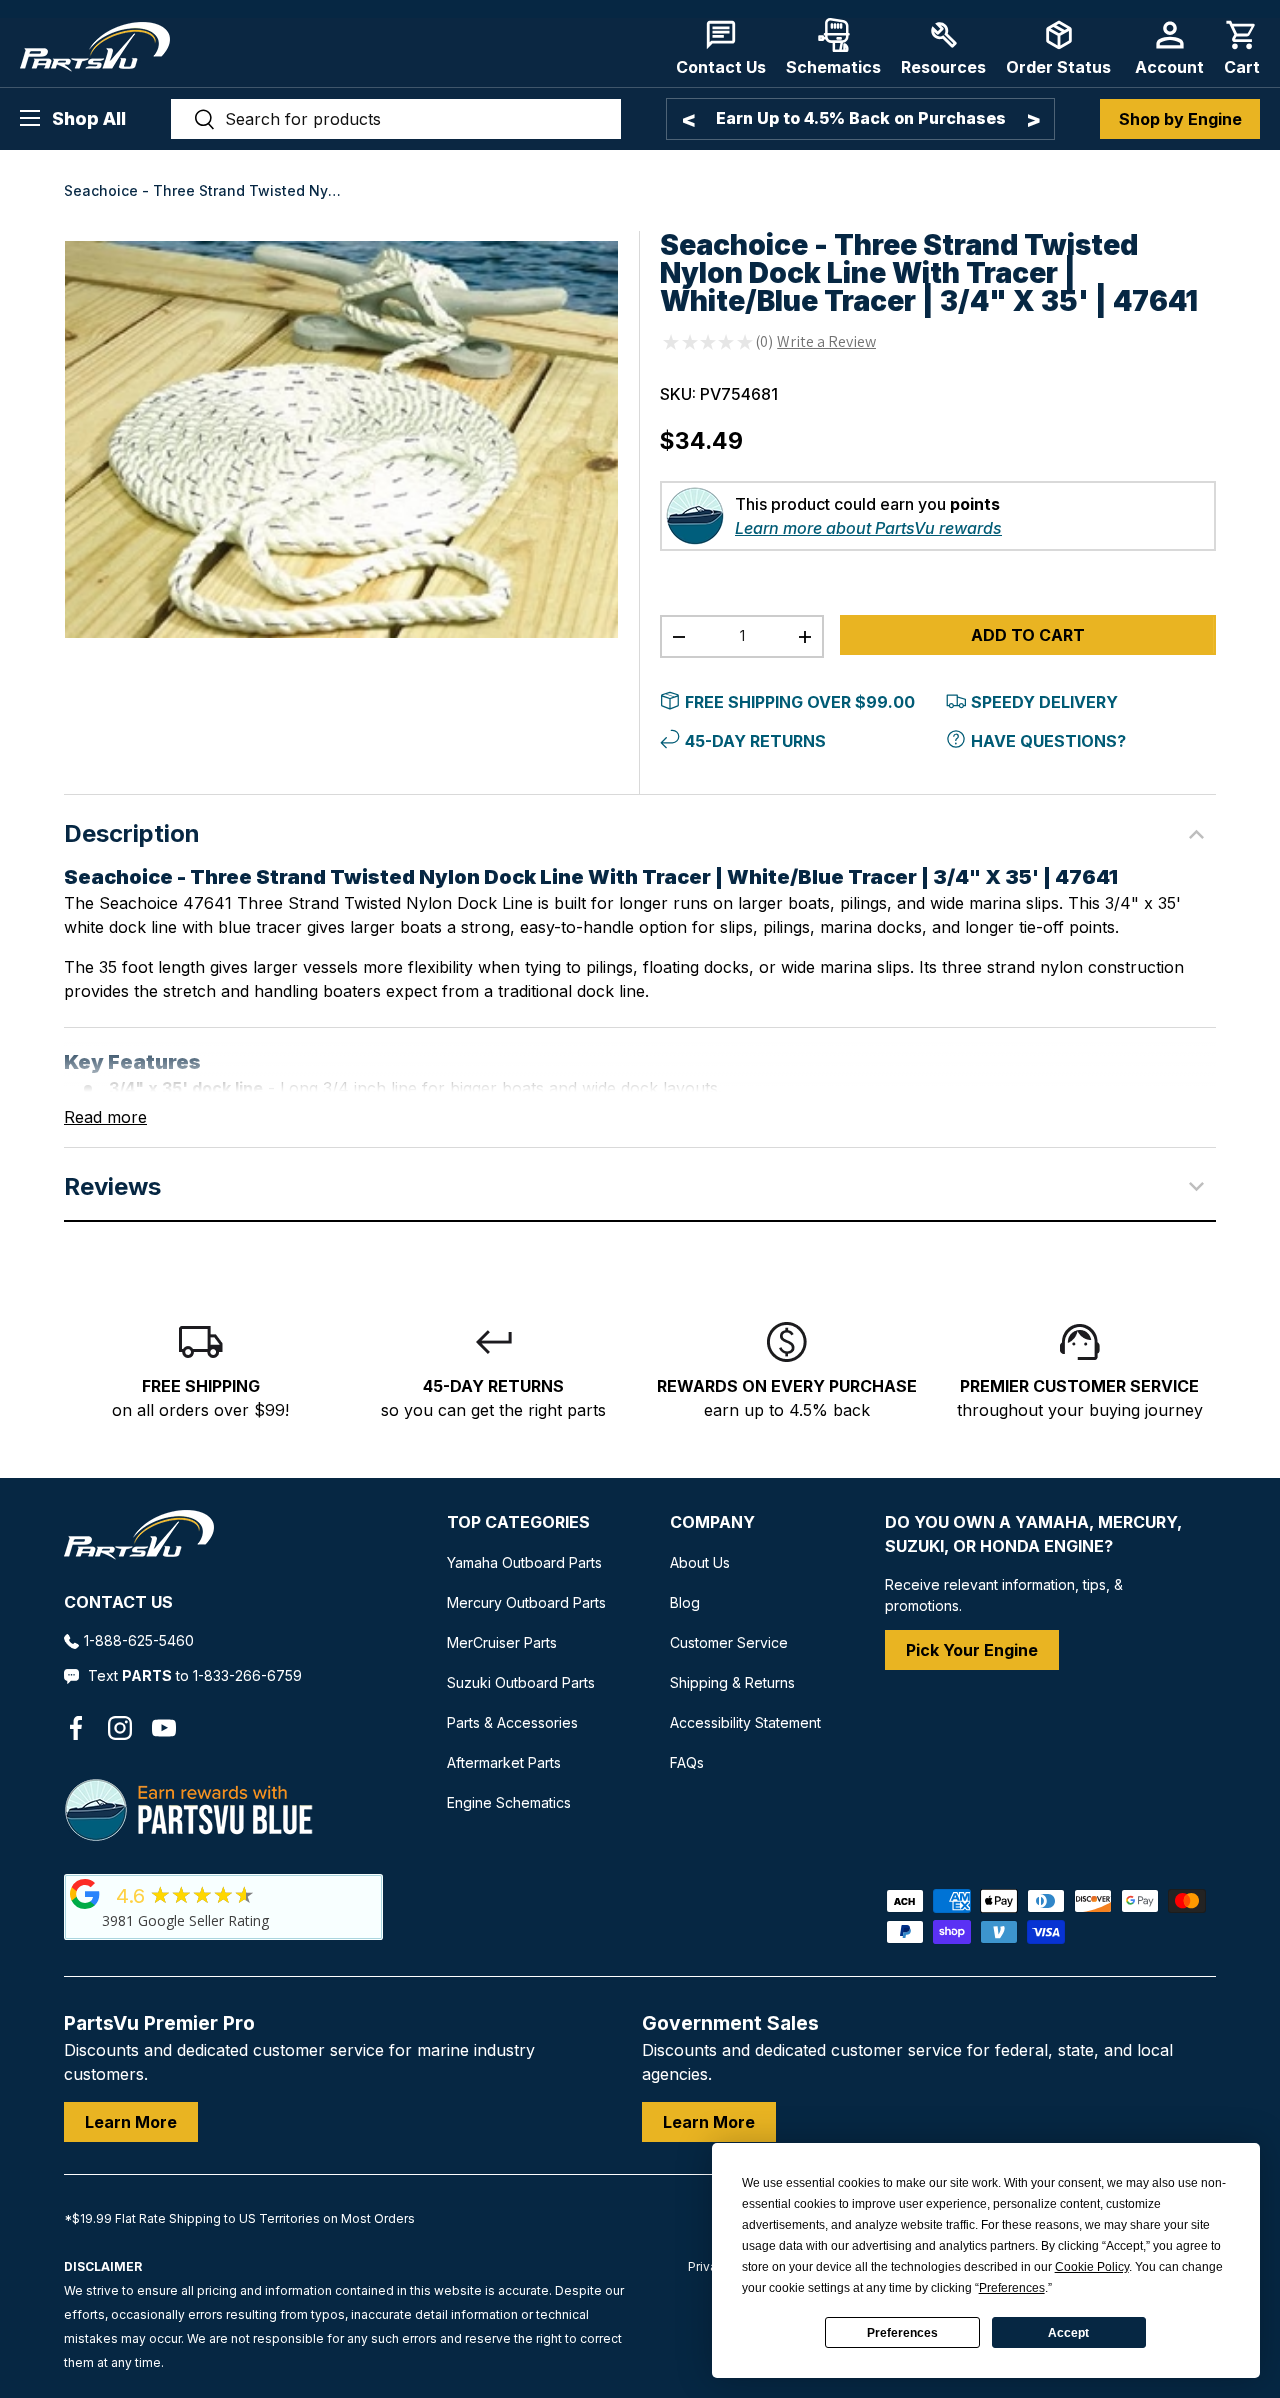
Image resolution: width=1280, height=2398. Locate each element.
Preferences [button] (1012, 2288)
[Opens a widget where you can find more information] (89, 2363)
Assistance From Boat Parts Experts (860, 118)
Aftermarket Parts (504, 1762)
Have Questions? (1048, 741)
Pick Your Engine (972, 1650)
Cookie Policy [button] (1092, 2267)
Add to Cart (1028, 635)
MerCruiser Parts (502, 1642)
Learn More (131, 2122)
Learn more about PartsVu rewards (868, 528)
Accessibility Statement (745, 1722)
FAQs (687, 1762)
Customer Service (729, 1642)
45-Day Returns (755, 741)
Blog (685, 1602)
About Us (700, 1562)
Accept (1068, 2333)
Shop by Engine (1180, 119)
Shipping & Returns (732, 1682)
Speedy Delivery (1044, 702)
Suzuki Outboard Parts (521, 1682)
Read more (105, 1117)
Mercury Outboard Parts (526, 1602)
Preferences (902, 2333)
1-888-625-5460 (139, 1640)
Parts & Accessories (512, 1722)
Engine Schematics (509, 1802)
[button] (1242, 47)
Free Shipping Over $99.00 (800, 702)
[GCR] (85, 1894)
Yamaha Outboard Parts (524, 1562)
